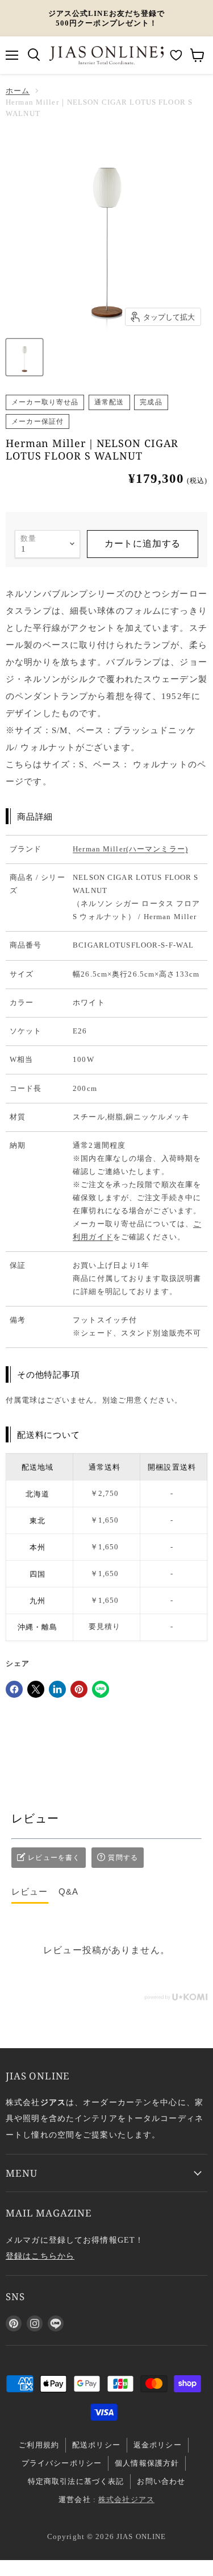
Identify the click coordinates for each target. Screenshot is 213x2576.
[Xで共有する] (36, 1689)
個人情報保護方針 (147, 2463)
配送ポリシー (96, 2445)
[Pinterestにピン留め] (79, 1689)
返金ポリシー (158, 2445)
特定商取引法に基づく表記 (76, 2481)
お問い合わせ (161, 2481)
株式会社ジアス (126, 2499)
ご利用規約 (39, 2445)
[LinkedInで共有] (57, 1689)
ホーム (18, 91)
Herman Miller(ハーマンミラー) (130, 849)
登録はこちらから (40, 2256)
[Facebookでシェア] (14, 1689)
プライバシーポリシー (62, 2463)
